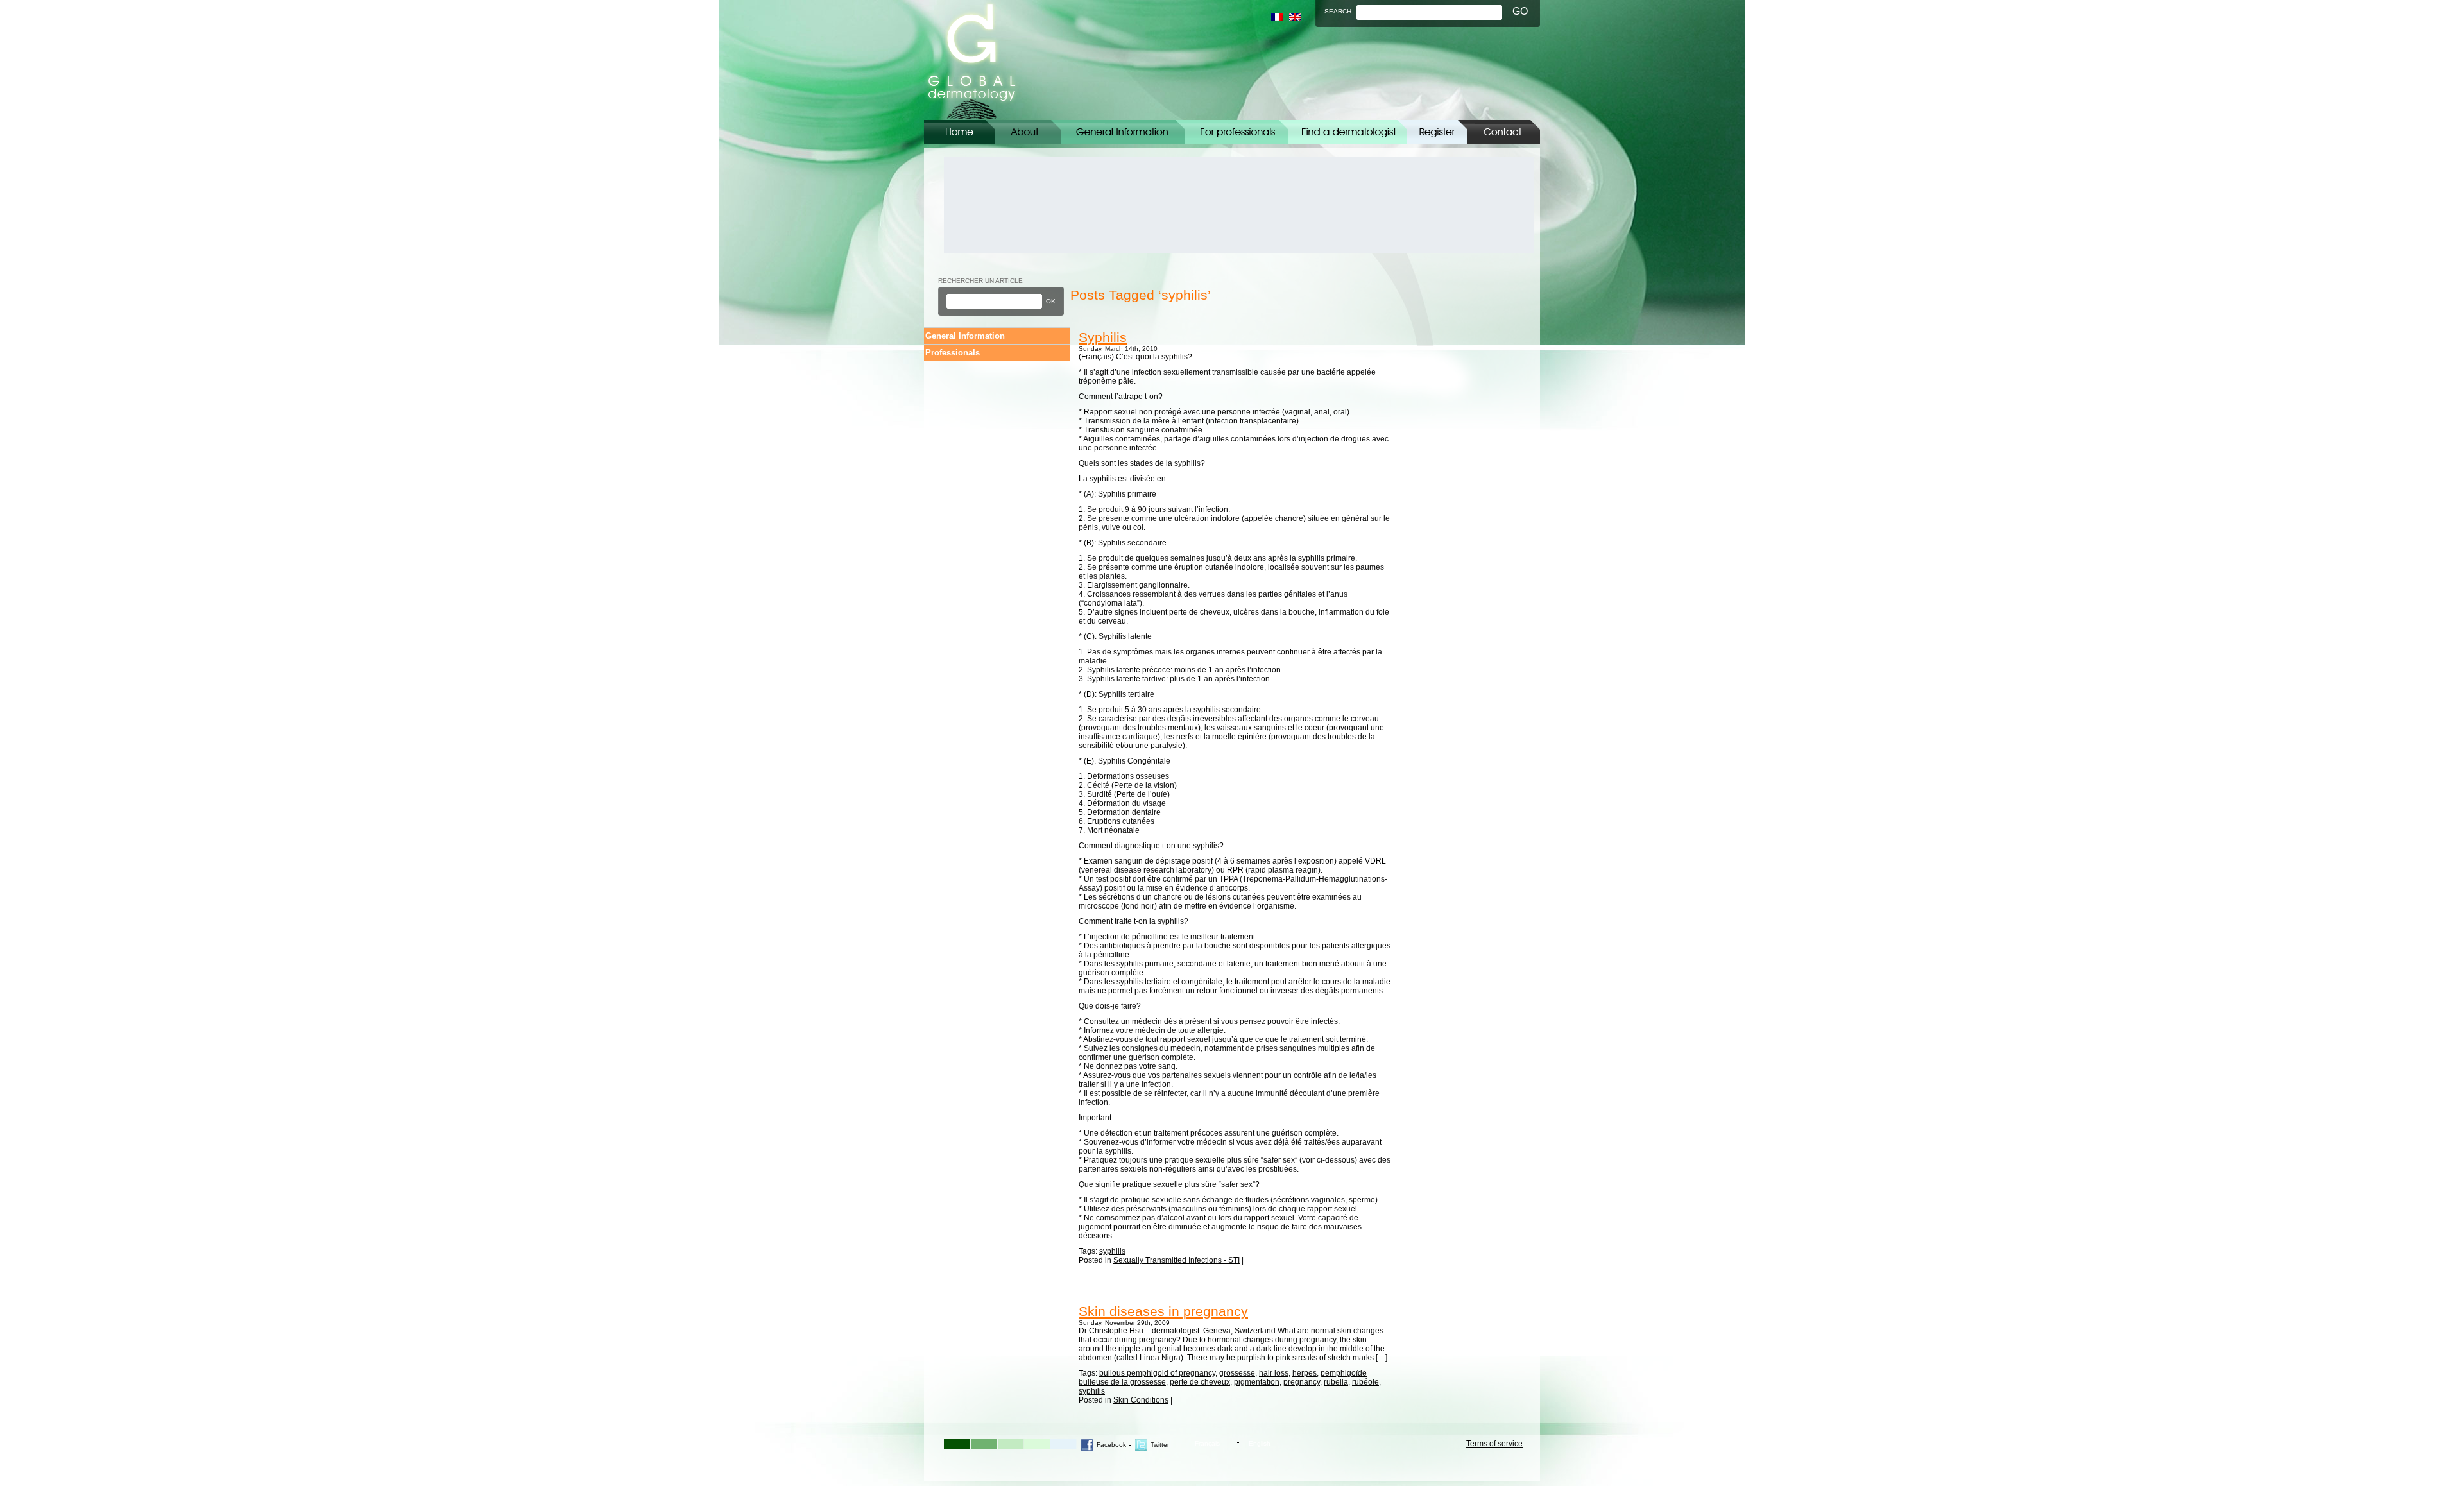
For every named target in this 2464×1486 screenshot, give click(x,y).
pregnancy (1302, 1382)
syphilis (1112, 1251)
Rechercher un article (980, 281)
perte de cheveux (1200, 1382)
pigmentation (1257, 1382)
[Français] (1277, 17)
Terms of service (1494, 1444)
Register (1437, 132)
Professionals (953, 353)
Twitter (1160, 1445)
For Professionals (1237, 132)
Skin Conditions (1141, 1400)
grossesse (1237, 1373)
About (1028, 132)
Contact (1504, 132)
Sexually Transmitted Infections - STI (1176, 1260)
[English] (1295, 17)
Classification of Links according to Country (1348, 132)
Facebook (1111, 1445)
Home (960, 132)
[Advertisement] (1002, 205)
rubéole (1365, 1382)
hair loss (1274, 1373)
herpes (1305, 1373)
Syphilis (1103, 337)
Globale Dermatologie (972, 60)
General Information (1123, 132)
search (1338, 11)
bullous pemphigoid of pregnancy (1157, 1373)
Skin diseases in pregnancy (1163, 1311)
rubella (1336, 1382)
